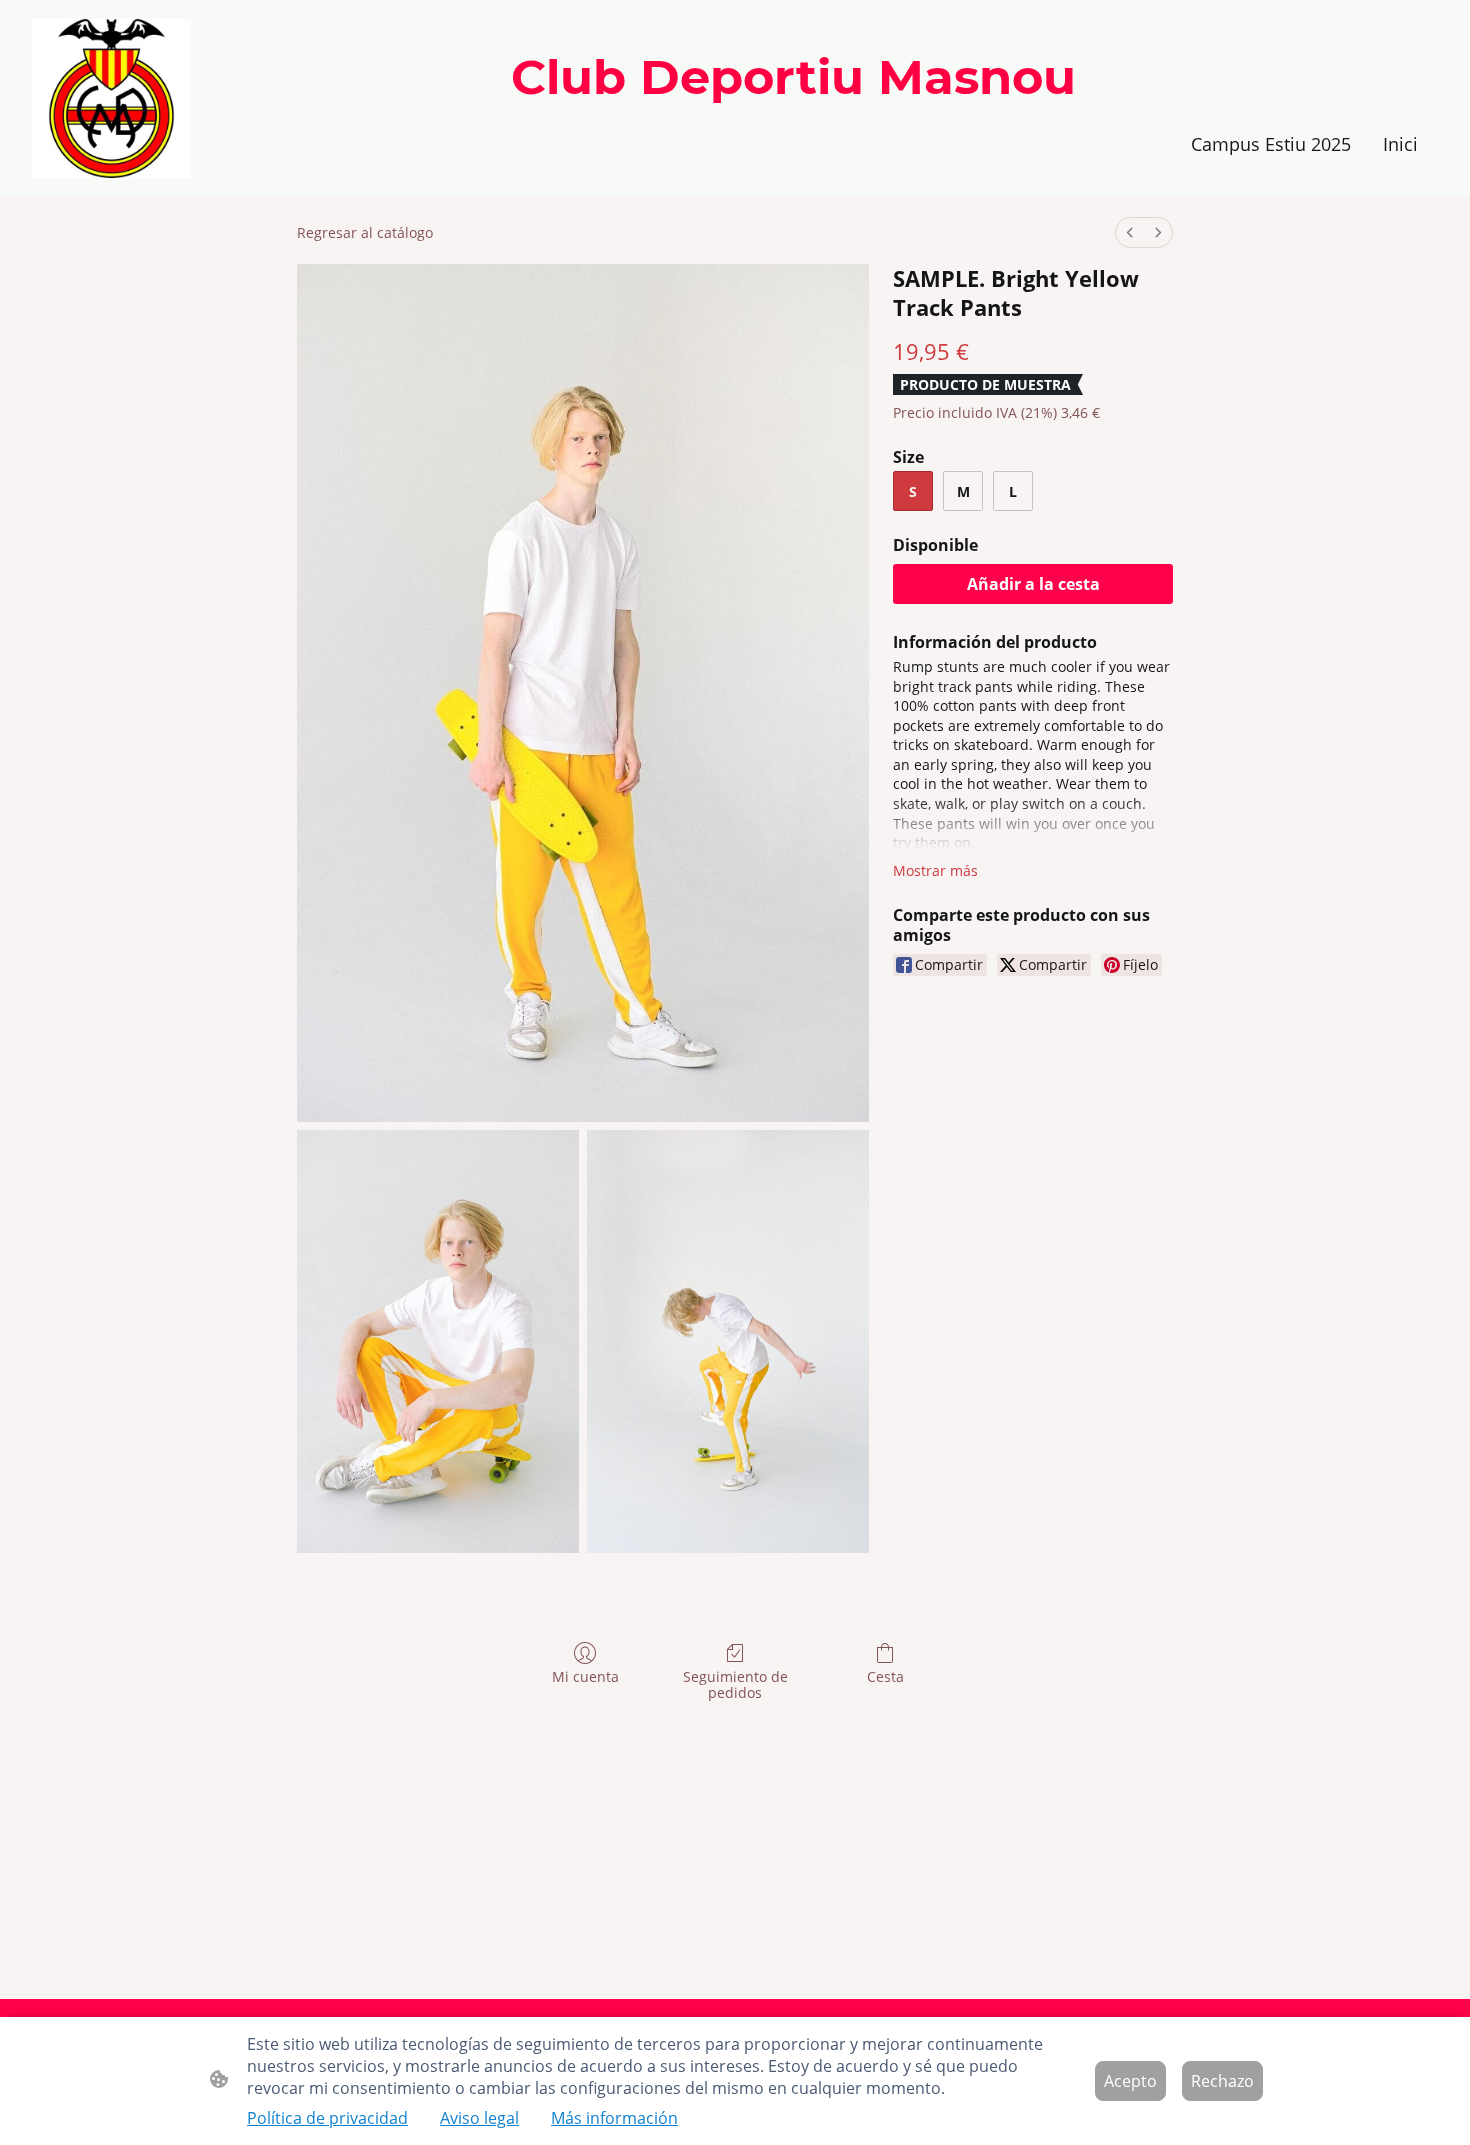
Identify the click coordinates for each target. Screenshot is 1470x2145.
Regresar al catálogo (365, 232)
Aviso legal (479, 2118)
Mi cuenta (585, 1676)
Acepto (1130, 2081)
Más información (614, 2118)
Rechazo (1222, 2081)
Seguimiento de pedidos (735, 1685)
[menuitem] (1130, 232)
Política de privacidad (327, 2118)
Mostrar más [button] (935, 870)
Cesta (885, 1676)
